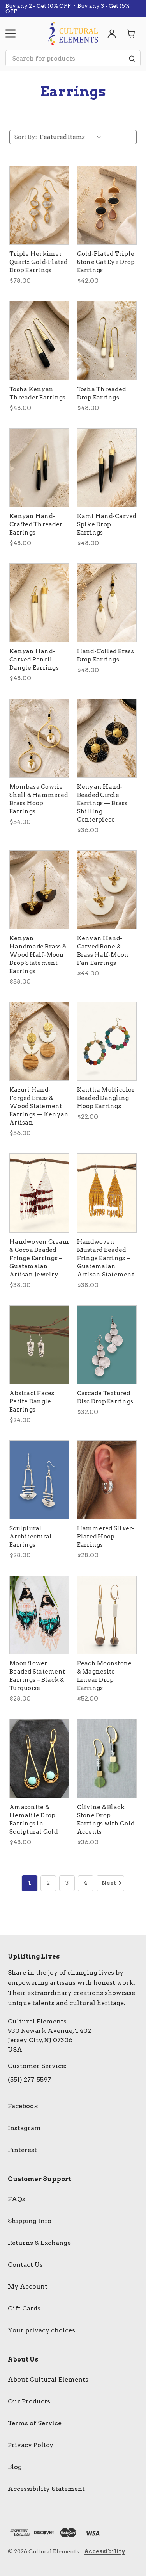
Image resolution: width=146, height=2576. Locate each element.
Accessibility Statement (46, 2489)
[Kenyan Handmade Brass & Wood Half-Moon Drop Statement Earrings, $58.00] (39, 890)
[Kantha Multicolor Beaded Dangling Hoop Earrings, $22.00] (107, 1041)
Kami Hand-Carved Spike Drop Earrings (107, 524)
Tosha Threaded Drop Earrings (102, 393)
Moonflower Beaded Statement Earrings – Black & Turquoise (37, 1676)
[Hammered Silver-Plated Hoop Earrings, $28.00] (107, 1480)
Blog (15, 2467)
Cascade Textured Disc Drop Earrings (105, 1397)
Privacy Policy (31, 2445)
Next (109, 1883)
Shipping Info (30, 2221)
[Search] (132, 59)
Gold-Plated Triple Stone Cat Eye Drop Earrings (106, 262)
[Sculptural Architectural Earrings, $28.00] (39, 1480)
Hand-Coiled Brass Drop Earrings (106, 655)
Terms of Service (35, 2423)
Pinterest (22, 2150)
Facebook (23, 2106)
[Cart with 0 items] (131, 34)
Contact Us (25, 2265)
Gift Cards (24, 2308)
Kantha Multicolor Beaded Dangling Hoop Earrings (106, 1098)
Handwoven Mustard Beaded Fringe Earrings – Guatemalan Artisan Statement (106, 1258)
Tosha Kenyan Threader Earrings (37, 393)
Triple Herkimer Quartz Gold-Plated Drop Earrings (39, 262)
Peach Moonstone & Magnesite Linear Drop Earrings (105, 1676)
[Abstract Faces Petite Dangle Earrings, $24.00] (39, 1345)
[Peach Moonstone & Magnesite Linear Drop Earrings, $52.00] (107, 1615)
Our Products (29, 2401)
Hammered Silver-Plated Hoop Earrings (106, 1537)
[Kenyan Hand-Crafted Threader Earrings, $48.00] (39, 468)
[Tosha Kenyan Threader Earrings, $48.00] (39, 340)
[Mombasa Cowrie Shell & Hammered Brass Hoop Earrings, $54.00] (39, 738)
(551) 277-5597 (29, 2080)
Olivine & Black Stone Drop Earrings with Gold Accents (106, 1819)
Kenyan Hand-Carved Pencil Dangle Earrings (34, 660)
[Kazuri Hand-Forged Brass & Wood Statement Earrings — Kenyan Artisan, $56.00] (39, 1041)
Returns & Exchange (39, 2243)
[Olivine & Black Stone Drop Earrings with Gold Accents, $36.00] (107, 1758)
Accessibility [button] (105, 2551)
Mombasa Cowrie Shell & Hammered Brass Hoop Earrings (39, 799)
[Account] (112, 34)
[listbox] (72, 137)
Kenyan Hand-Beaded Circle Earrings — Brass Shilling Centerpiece (102, 803)
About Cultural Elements (48, 2379)
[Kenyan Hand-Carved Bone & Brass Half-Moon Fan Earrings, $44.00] (107, 890)
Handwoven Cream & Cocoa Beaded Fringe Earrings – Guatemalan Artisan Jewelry (39, 1258)
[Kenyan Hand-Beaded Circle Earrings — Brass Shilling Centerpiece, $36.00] (107, 738)
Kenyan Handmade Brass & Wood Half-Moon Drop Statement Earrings (38, 955)
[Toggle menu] (11, 34)
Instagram (24, 2128)
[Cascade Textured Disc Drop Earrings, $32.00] (107, 1345)
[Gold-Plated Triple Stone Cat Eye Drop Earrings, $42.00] (107, 205)
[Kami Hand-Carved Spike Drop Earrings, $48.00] (107, 468)
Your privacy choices (41, 2330)
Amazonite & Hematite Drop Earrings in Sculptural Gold (33, 1819)
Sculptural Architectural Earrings (31, 1537)
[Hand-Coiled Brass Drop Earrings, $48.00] (107, 603)
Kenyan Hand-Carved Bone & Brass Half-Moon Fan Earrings (103, 951)
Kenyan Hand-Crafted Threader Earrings (36, 524)
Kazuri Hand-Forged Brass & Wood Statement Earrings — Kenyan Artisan (39, 1106)
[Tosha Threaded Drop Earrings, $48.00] (107, 340)
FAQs (17, 2199)
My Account (28, 2286)
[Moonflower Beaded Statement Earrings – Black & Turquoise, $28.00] (39, 1615)
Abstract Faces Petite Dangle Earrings (32, 1401)
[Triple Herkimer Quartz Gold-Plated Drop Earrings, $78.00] (39, 205)
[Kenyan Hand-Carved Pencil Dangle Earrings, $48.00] (39, 603)
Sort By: (26, 137)
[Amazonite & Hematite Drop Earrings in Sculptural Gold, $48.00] (39, 1758)
